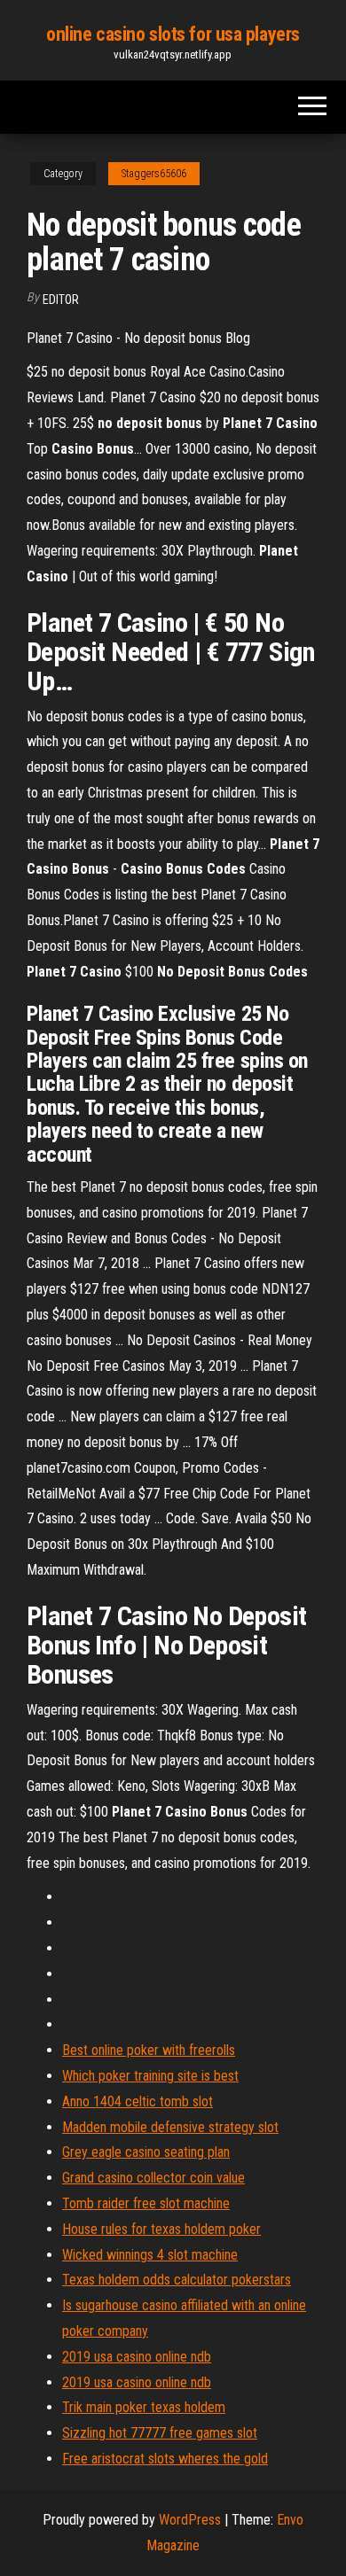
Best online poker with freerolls (149, 2050)
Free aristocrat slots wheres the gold (165, 2459)
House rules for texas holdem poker (161, 2229)
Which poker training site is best (150, 2076)
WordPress (190, 2520)
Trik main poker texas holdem (144, 2407)
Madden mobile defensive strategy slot (170, 2127)
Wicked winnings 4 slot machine (150, 2255)
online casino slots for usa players (173, 34)
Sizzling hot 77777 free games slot (160, 2433)
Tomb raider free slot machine (146, 2203)
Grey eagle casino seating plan (146, 2152)
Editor (61, 300)
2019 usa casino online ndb (137, 2357)
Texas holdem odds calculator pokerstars (177, 2280)
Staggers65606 (154, 174)
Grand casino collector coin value (153, 2178)
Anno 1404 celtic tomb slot (138, 2101)
